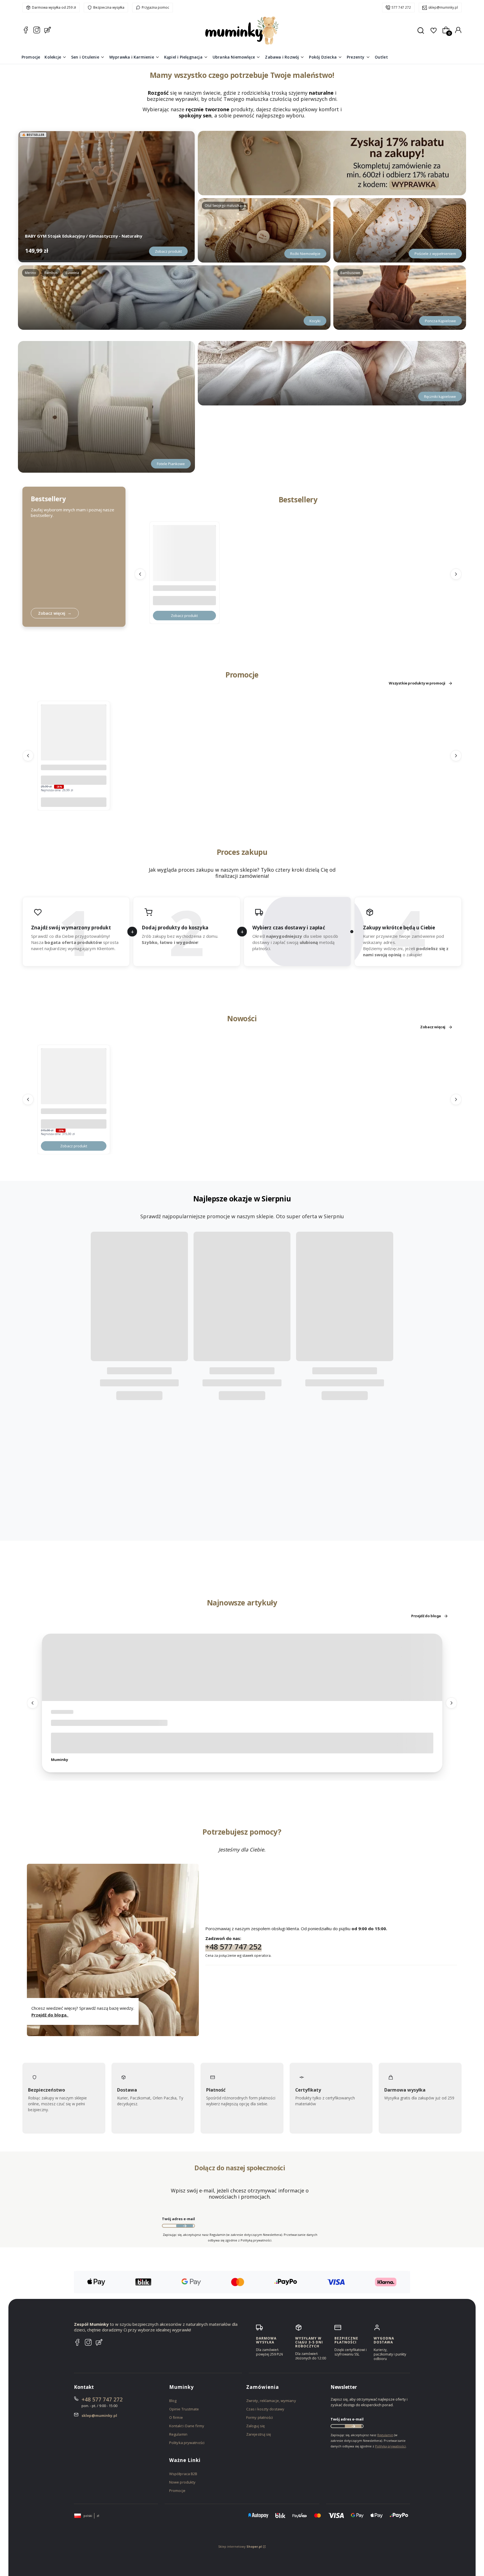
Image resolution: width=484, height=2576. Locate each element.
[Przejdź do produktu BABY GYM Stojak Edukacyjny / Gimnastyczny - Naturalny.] (106, 196)
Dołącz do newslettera (185, 2226)
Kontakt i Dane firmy (187, 2426)
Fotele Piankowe (171, 464)
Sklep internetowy (240, 2546)
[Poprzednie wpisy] (32, 1703)
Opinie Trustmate (184, 2409)
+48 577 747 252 (233, 1946)
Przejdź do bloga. (50, 2015)
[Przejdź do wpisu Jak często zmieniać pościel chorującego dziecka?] (242, 1667)
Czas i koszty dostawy (265, 2409)
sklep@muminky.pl (443, 7)
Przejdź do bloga (426, 1616)
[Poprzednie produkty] (140, 574)
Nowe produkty (182, 2482)
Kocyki (315, 321)
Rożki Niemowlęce (305, 254)
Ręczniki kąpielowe (440, 396)
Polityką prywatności (390, 2446)
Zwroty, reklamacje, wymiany (271, 2401)
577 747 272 (401, 7)
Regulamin (178, 2434)
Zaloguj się (255, 2426)
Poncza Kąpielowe (440, 321)
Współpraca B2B (183, 2474)
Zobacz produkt (168, 251)
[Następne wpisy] (452, 1703)
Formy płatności (260, 2417)
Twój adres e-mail (178, 2219)
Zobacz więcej (433, 1027)
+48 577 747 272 (102, 2399)
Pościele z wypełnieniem (435, 254)
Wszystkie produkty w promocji (417, 683)
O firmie (176, 2417)
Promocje (177, 2491)
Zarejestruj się (259, 2434)
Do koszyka (74, 802)
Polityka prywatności (187, 2443)
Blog (173, 2401)
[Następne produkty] (456, 574)
